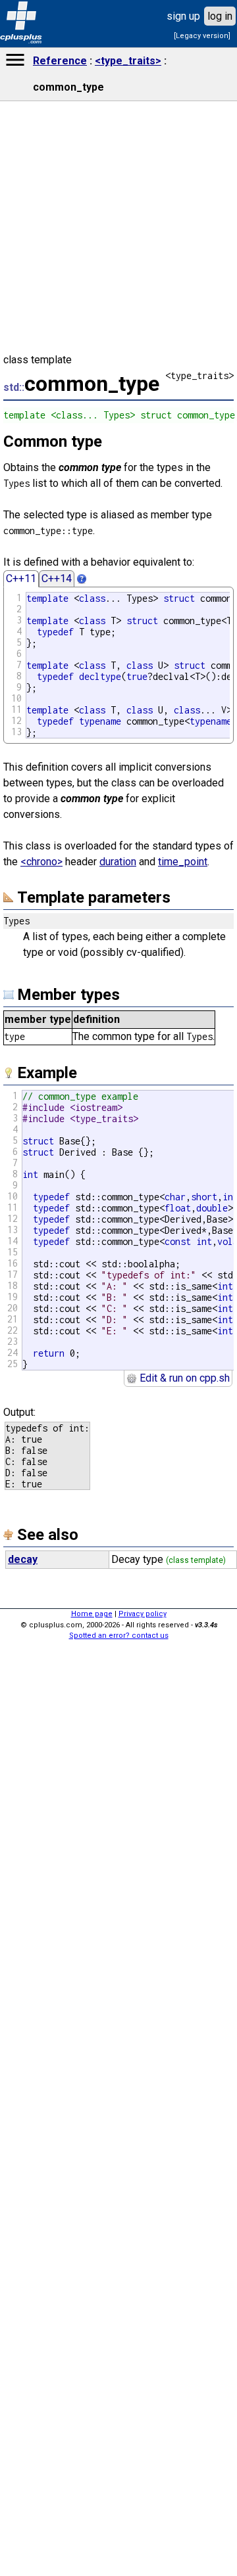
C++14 (57, 578)
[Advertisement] (118, 2368)
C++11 (21, 578)
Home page (92, 1614)
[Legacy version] (202, 36)
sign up (183, 16)
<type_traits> (128, 61)
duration (118, 862)
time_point (183, 862)
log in (220, 16)
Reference (60, 61)
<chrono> (41, 862)
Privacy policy (143, 1614)
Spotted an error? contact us (119, 1636)
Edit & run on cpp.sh (183, 1378)
